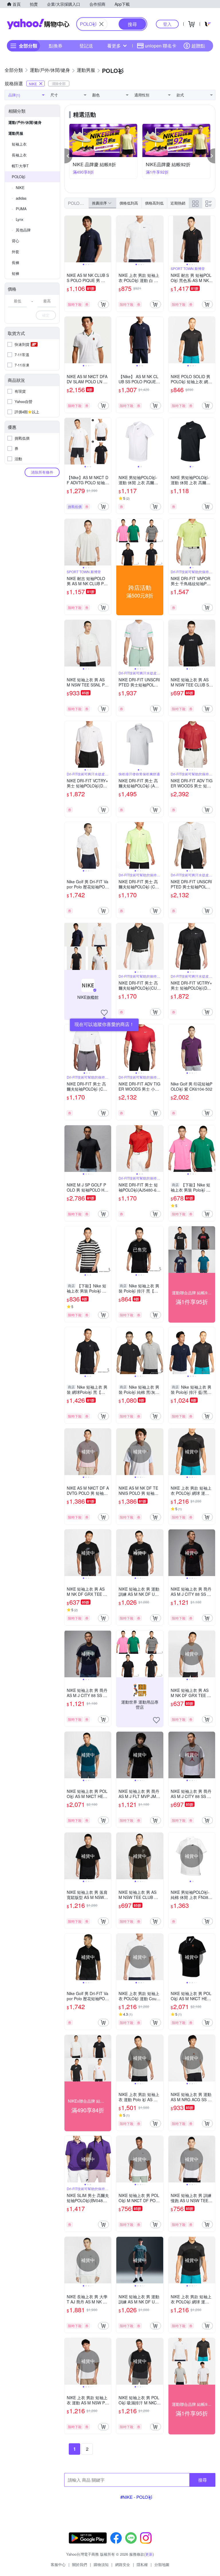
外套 (15, 252)
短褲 (15, 273)
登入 (167, 24)
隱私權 (142, 2564)
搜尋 (203, 2480)
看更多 (114, 46)
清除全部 (59, 83)
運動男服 (16, 133)
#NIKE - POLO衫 (136, 2497)
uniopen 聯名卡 (161, 46)
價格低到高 (129, 203)
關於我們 (80, 2564)
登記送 (86, 46)
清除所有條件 (42, 472)
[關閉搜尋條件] (101, 24)
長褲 (15, 262)
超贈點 (198, 46)
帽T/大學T (20, 166)
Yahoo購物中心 (38, 24)
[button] (68, 156)
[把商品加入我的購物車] (103, 304)
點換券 (56, 46)
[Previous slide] (68, 239)
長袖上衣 (19, 155)
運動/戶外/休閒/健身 (25, 122)
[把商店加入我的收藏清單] (104, 1013)
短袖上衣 (19, 144)
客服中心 (58, 2564)
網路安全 (123, 2564)
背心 (15, 241)
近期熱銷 (178, 203)
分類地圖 (162, 2564)
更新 (149, 2554)
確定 (46, 315)
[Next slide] (107, 239)
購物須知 (101, 2564)
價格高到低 (154, 203)
